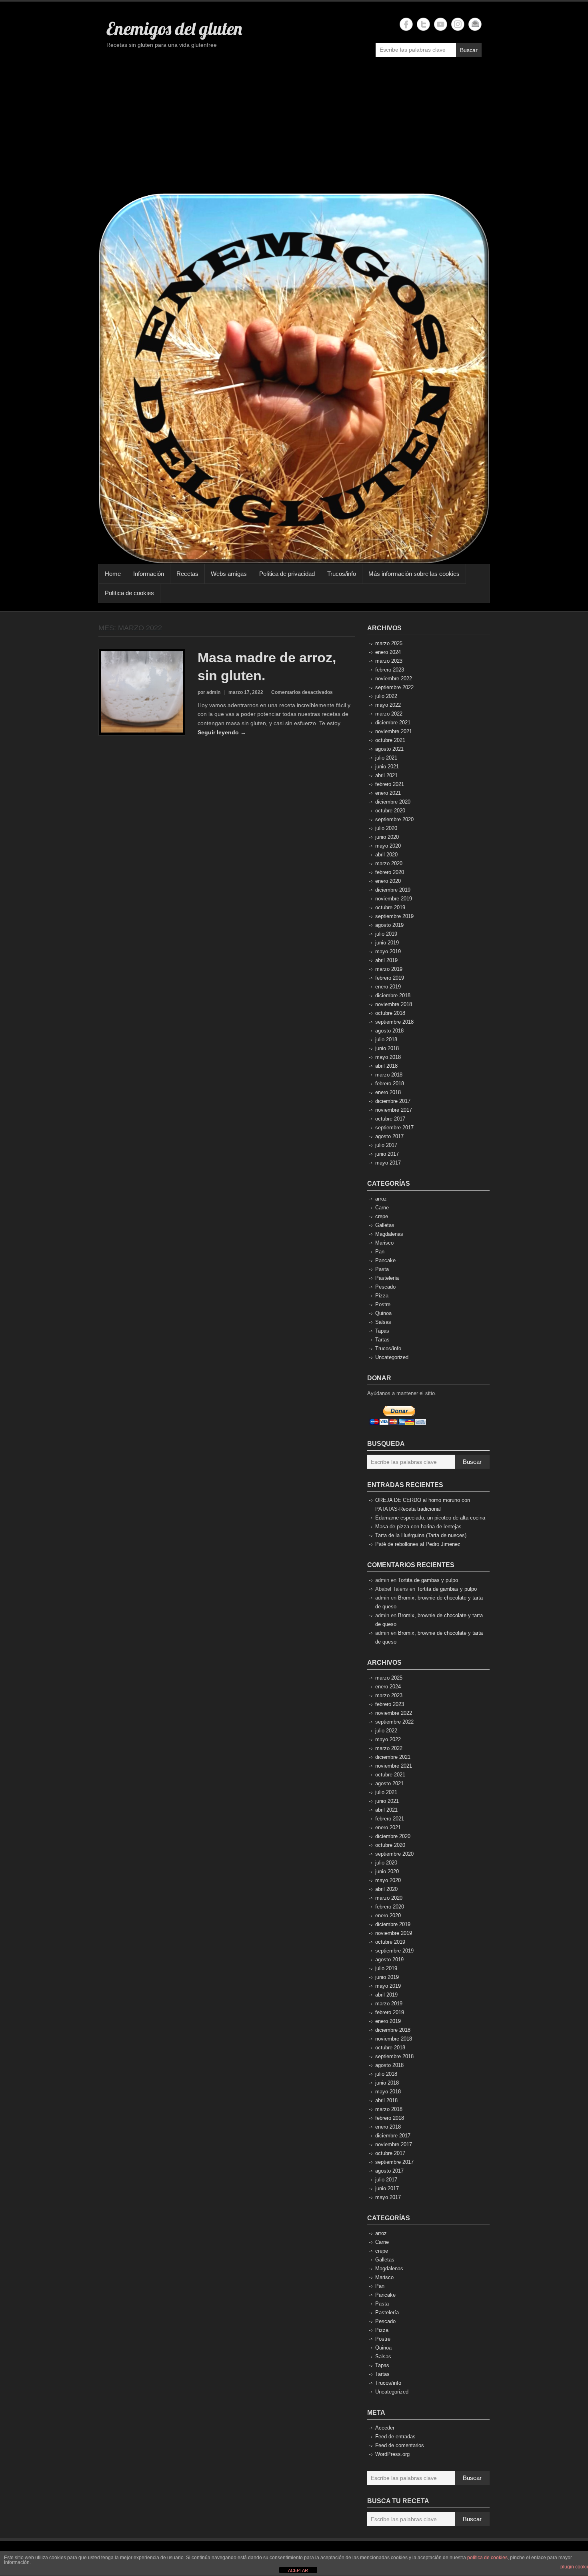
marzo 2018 (389, 1075)
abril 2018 (386, 1066)
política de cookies (487, 2558)
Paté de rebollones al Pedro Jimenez (418, 1544)
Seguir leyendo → (222, 732)
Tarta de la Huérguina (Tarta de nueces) (421, 1535)
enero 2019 (388, 987)
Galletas (385, 1225)
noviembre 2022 (394, 679)
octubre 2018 (390, 1013)
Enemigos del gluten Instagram (458, 24)
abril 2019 (386, 960)
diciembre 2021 (393, 723)
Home (113, 574)
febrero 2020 (390, 872)
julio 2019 (386, 934)
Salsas (383, 1322)
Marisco (384, 1243)
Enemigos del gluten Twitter (423, 24)
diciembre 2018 (393, 995)
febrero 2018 (390, 1084)
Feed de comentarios (400, 2445)
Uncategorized (392, 1357)
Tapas (382, 1331)
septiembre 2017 (394, 1128)
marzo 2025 (389, 643)
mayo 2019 (388, 951)
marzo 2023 (389, 661)
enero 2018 (388, 1092)
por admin (209, 692)
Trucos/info (342, 574)
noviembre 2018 (394, 1004)
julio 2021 (386, 758)
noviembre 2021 (394, 731)
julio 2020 (386, 828)
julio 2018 (386, 1039)
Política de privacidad (287, 574)
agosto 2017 (389, 1136)
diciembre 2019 (393, 890)
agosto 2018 (389, 1031)
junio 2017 (387, 1154)
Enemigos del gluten (174, 28)
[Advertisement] (294, 129)
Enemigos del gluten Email (475, 24)
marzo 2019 (389, 969)
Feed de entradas (395, 2437)
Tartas (382, 1340)
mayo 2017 (388, 1163)
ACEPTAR (298, 2570)
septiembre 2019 (394, 916)
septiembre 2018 (394, 1022)
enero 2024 (388, 652)
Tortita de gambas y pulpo (428, 1580)
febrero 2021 (390, 784)
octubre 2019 (390, 907)
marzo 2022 (389, 714)
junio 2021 (387, 767)
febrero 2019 (390, 978)
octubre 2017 (390, 1119)
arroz (381, 1199)
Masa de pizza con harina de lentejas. (419, 1527)
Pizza (382, 1296)
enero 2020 (388, 881)
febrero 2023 (390, 670)
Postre (383, 1304)
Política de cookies (129, 593)
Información (149, 574)
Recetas (187, 574)
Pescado (385, 1287)
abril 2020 (386, 855)
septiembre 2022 (394, 687)
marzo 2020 (389, 863)
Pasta (382, 1269)
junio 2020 (387, 837)
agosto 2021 (389, 749)
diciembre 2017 (393, 1101)
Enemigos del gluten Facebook (406, 24)
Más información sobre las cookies (414, 574)
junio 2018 (387, 1048)
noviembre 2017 (394, 1110)
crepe (382, 1216)
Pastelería (387, 1278)
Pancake (385, 1260)
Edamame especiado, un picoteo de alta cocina (430, 1518)
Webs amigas (229, 574)
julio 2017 (386, 1145)
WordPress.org (392, 2454)
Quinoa (383, 1313)
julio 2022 (386, 696)
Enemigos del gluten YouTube (441, 24)
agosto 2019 (389, 925)
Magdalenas (389, 1234)
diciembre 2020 (393, 802)
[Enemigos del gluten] (294, 378)
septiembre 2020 (394, 819)
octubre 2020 (390, 811)
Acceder (385, 2428)
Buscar (469, 50)
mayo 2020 (388, 846)
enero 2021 (388, 793)
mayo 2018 (388, 1057)
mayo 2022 (388, 705)
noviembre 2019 (394, 899)
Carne (382, 1208)
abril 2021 (386, 775)
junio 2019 (387, 943)
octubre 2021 (390, 740)
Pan (380, 1252)
